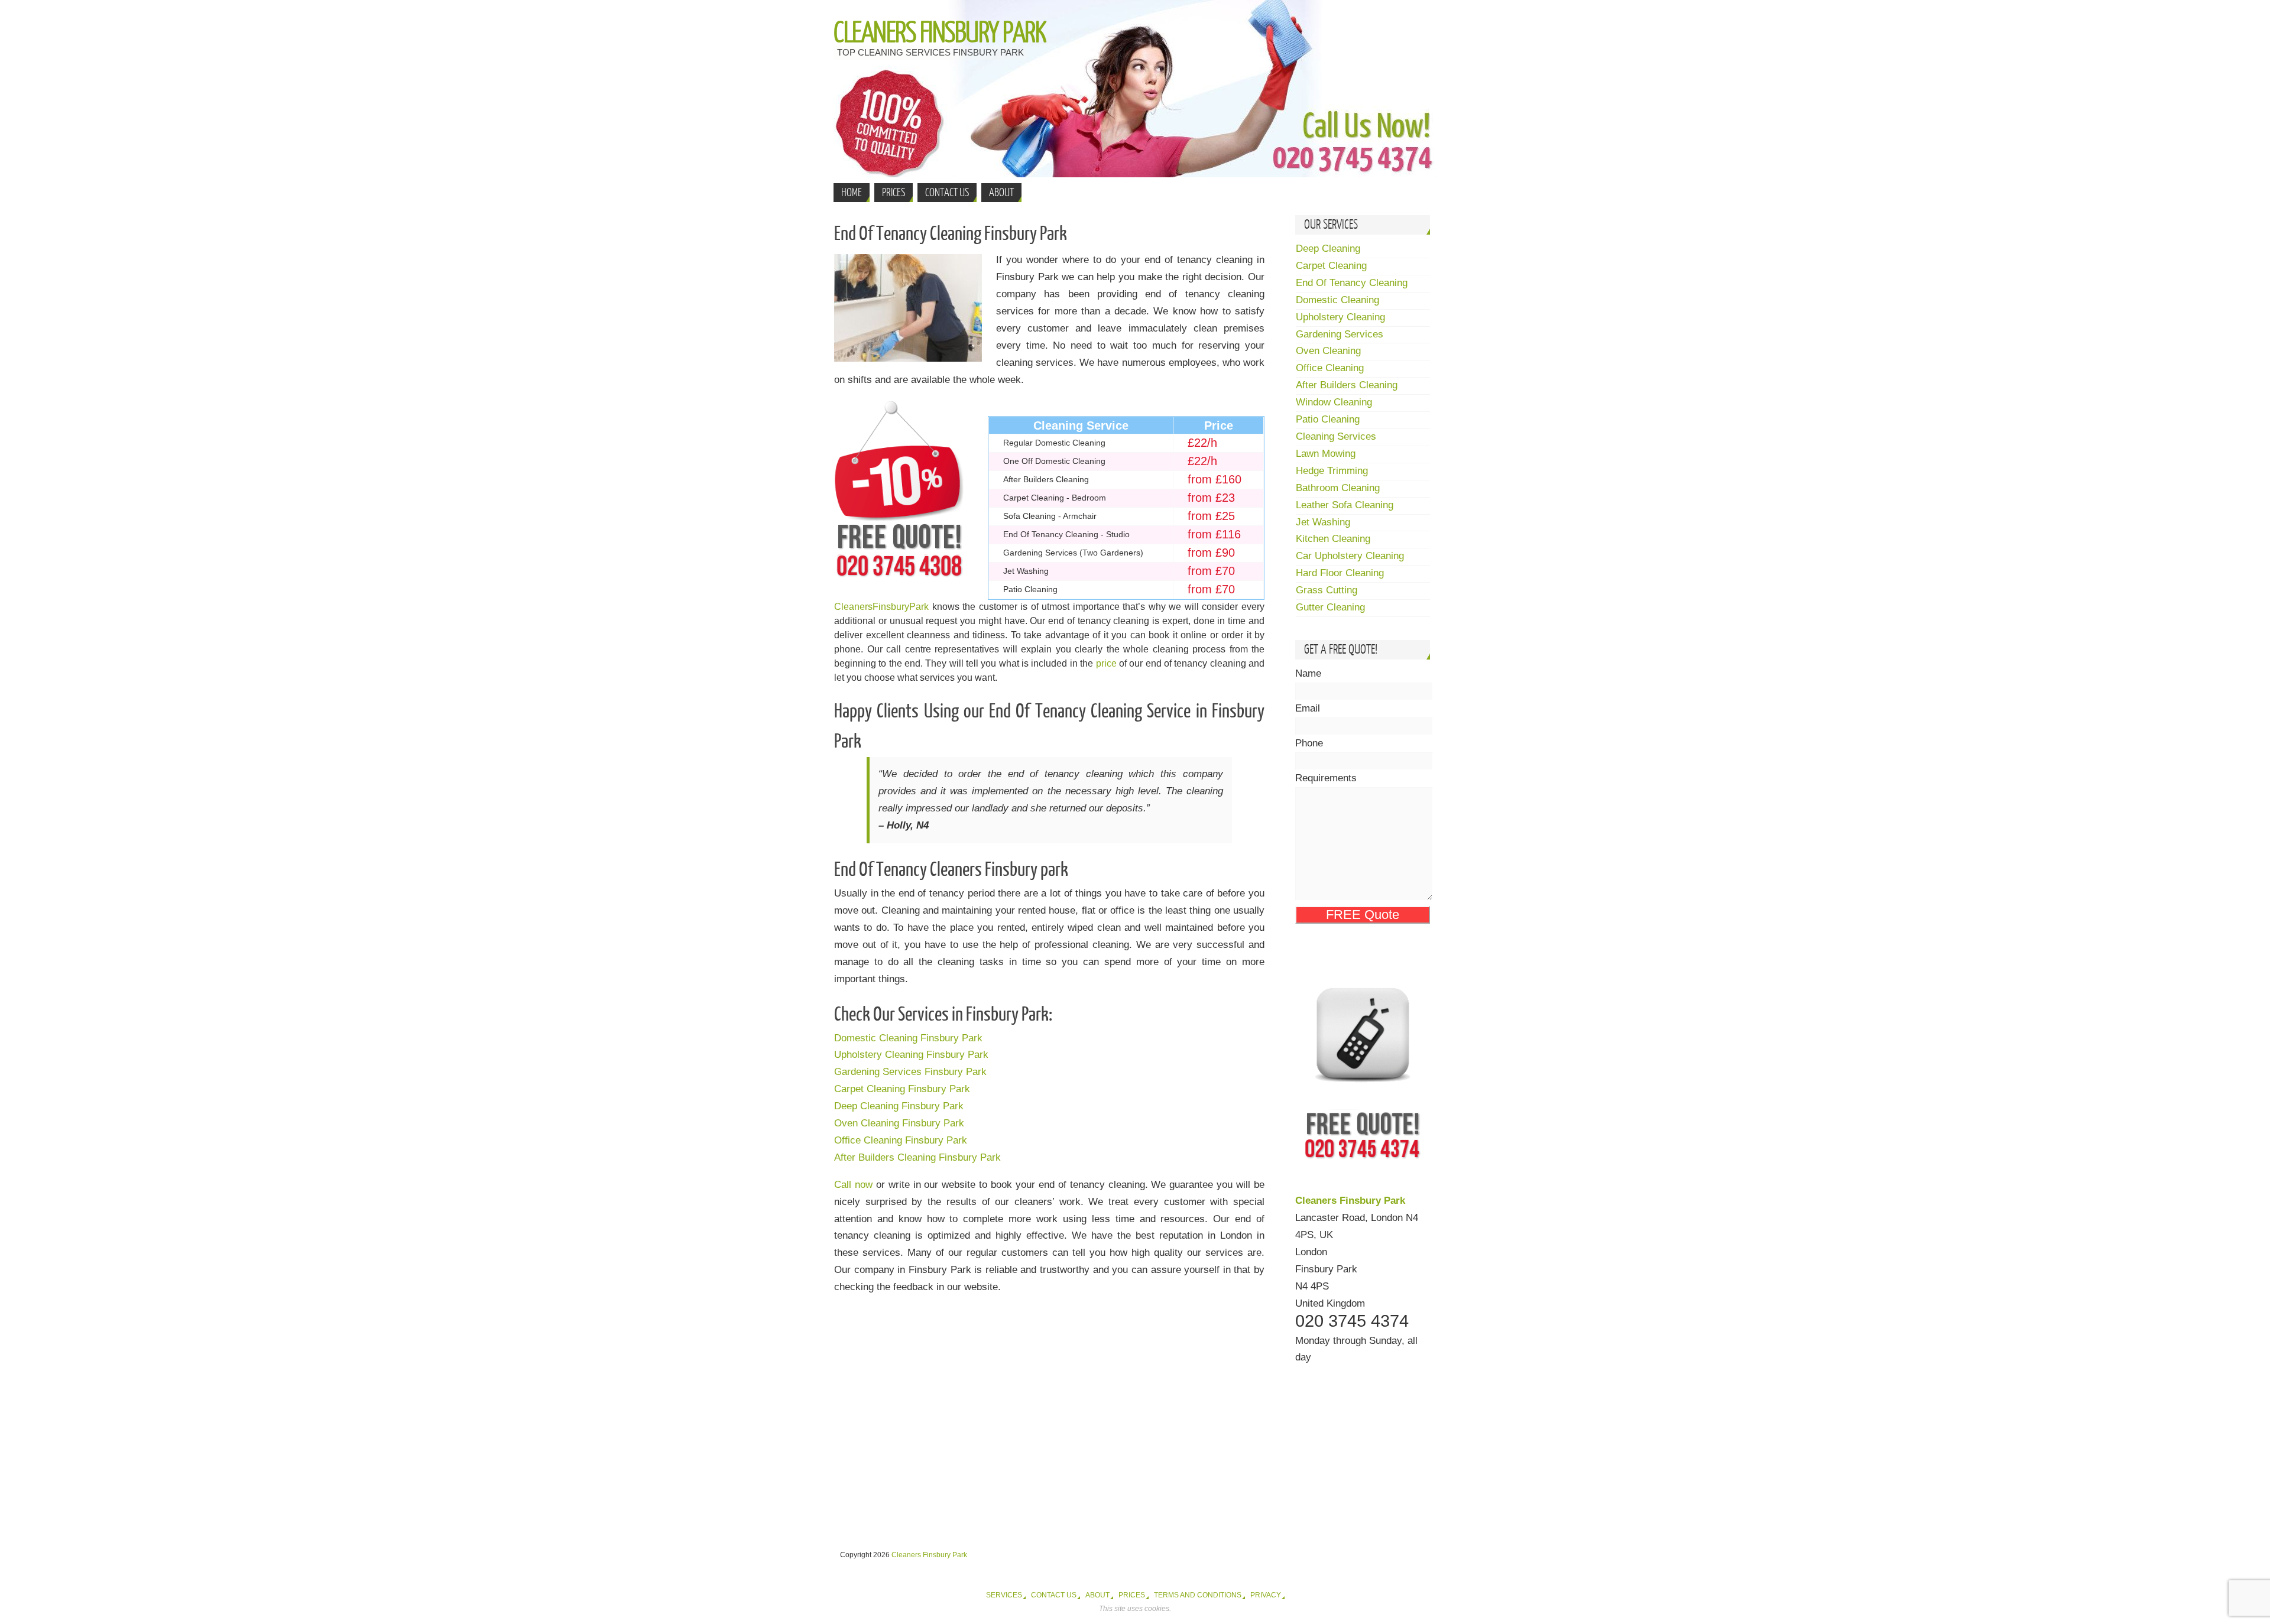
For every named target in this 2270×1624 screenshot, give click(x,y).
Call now (853, 1185)
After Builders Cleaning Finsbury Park (917, 1157)
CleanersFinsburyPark (881, 607)
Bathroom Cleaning (1338, 488)
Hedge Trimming (1332, 471)
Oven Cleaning (1328, 351)
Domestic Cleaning (1337, 300)
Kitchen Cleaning (1333, 539)
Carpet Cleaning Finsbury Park (902, 1089)
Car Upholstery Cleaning (1350, 556)
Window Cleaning (1334, 402)
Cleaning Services (1336, 436)
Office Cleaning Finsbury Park (901, 1140)
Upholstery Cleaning (1340, 317)
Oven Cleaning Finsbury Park (899, 1123)
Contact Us (1054, 1595)
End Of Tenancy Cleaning (1352, 283)
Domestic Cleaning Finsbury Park (908, 1038)
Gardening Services (1340, 334)
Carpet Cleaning (1331, 266)
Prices (1132, 1595)
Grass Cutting (1327, 590)
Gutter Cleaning (1330, 607)
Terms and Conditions (1198, 1595)
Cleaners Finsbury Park (940, 33)
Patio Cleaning (1328, 419)
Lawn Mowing (1326, 454)
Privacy (1266, 1595)
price (1106, 663)
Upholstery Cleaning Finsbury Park (911, 1055)
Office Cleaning (1330, 368)
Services (1004, 1595)
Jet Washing (1323, 522)
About (1097, 1595)
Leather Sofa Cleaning (1345, 505)
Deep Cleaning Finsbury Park (899, 1106)
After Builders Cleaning (1347, 385)
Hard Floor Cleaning (1340, 573)
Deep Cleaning (1328, 249)
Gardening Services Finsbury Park (910, 1072)
